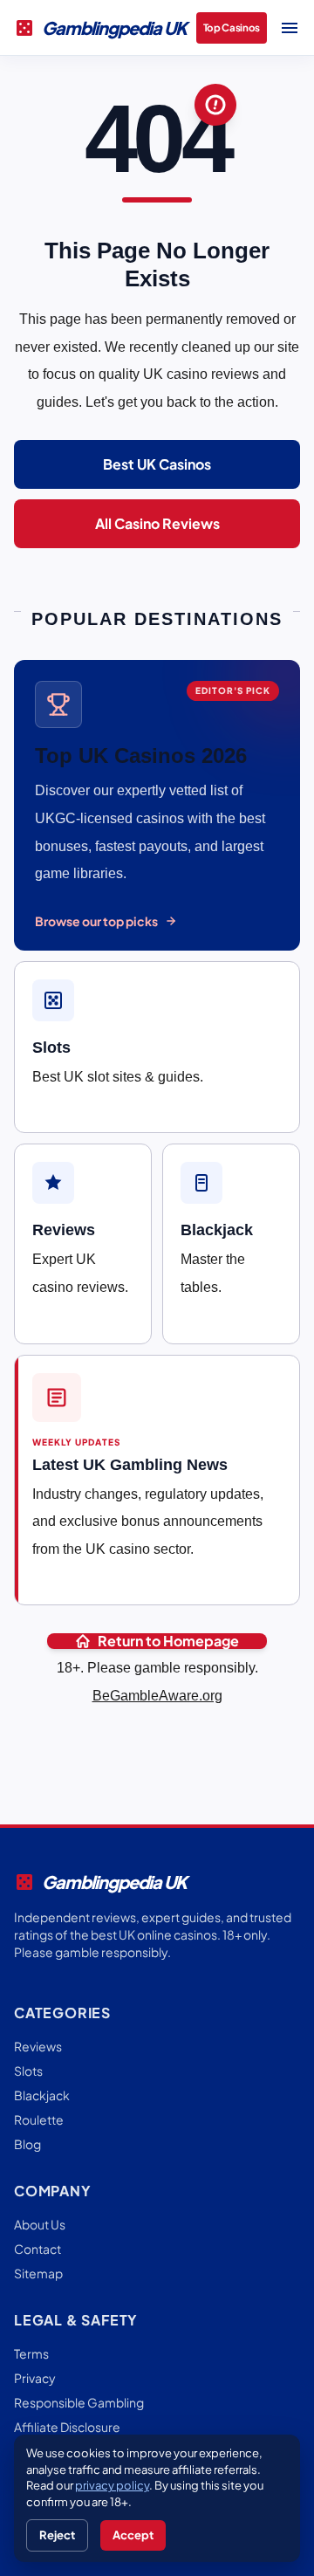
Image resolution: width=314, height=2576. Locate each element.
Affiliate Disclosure (67, 2427)
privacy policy (112, 2485)
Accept (133, 2535)
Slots (28, 2071)
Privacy (35, 2378)
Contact (38, 2249)
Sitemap (38, 2273)
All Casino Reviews (157, 523)
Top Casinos (232, 27)
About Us (40, 2224)
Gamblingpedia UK (100, 28)
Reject (57, 2535)
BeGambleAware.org (157, 1696)
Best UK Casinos (157, 464)
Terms (31, 2353)
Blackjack (42, 2095)
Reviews (38, 2046)
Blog (27, 2144)
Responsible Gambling (79, 2402)
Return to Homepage (168, 1641)
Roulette (39, 2119)
